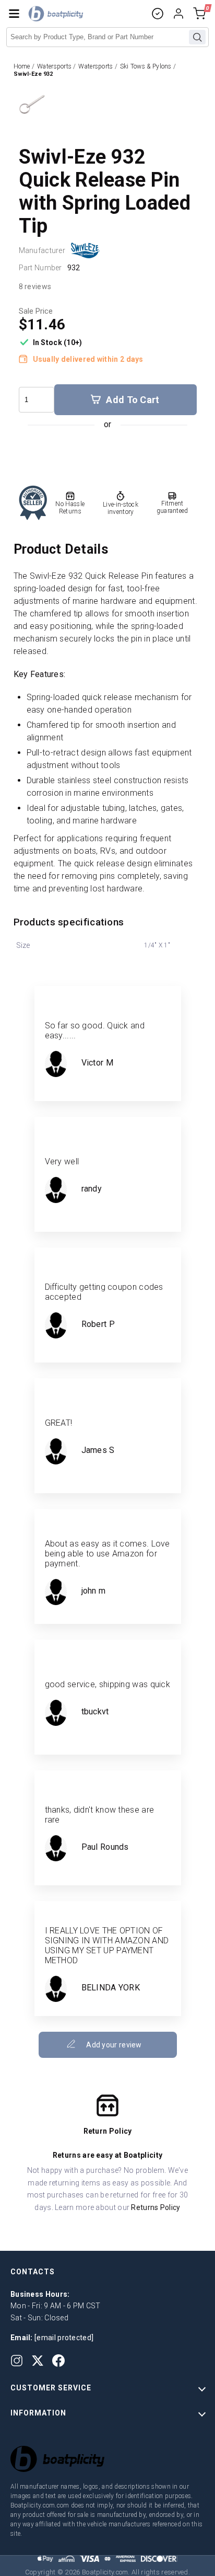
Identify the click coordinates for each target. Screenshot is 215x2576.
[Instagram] (17, 2361)
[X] (38, 2361)
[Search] (197, 37)
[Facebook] (58, 2361)
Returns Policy (156, 2207)
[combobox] (107, 37)
